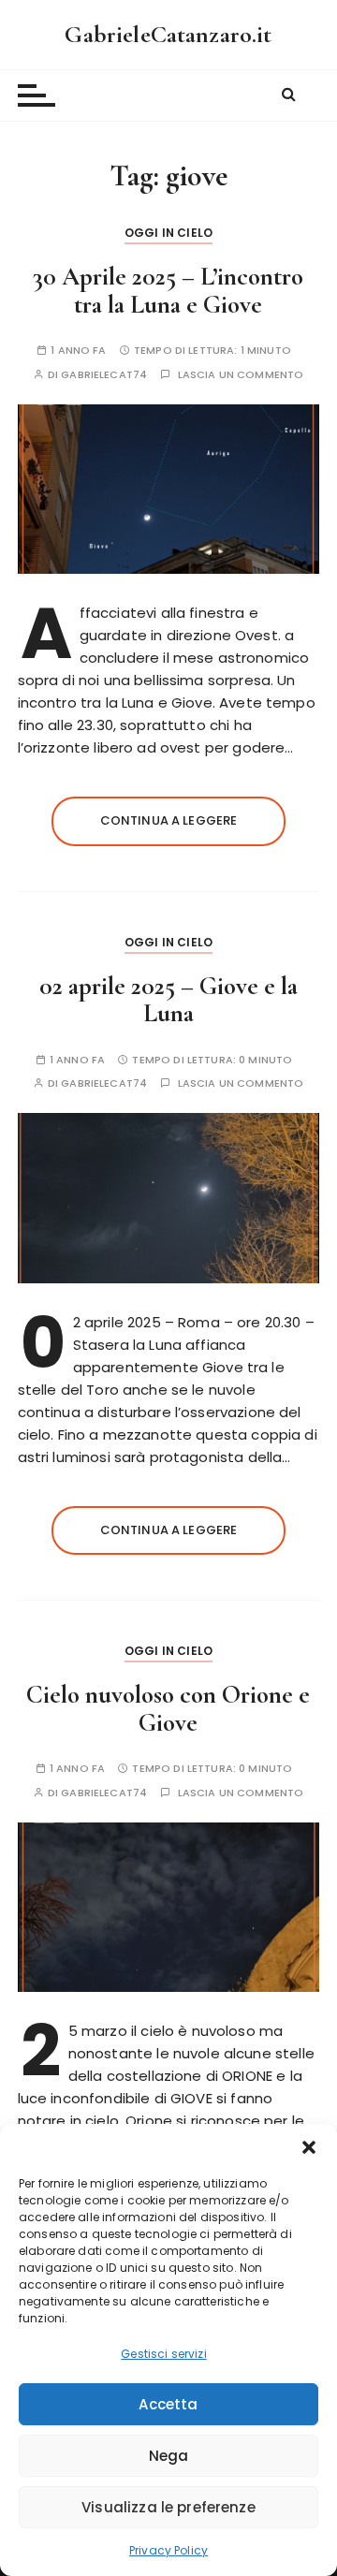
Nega (169, 2456)
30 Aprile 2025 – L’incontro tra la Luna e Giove (168, 291)
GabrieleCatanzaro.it (168, 34)
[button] (309, 2147)
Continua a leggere (169, 820)
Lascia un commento (241, 375)
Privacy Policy (168, 2550)
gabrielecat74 (104, 375)
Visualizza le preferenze (168, 2507)
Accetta (168, 2404)
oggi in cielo (168, 233)
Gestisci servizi (163, 2354)
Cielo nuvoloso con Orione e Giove (168, 1709)
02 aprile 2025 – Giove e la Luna (168, 1000)
